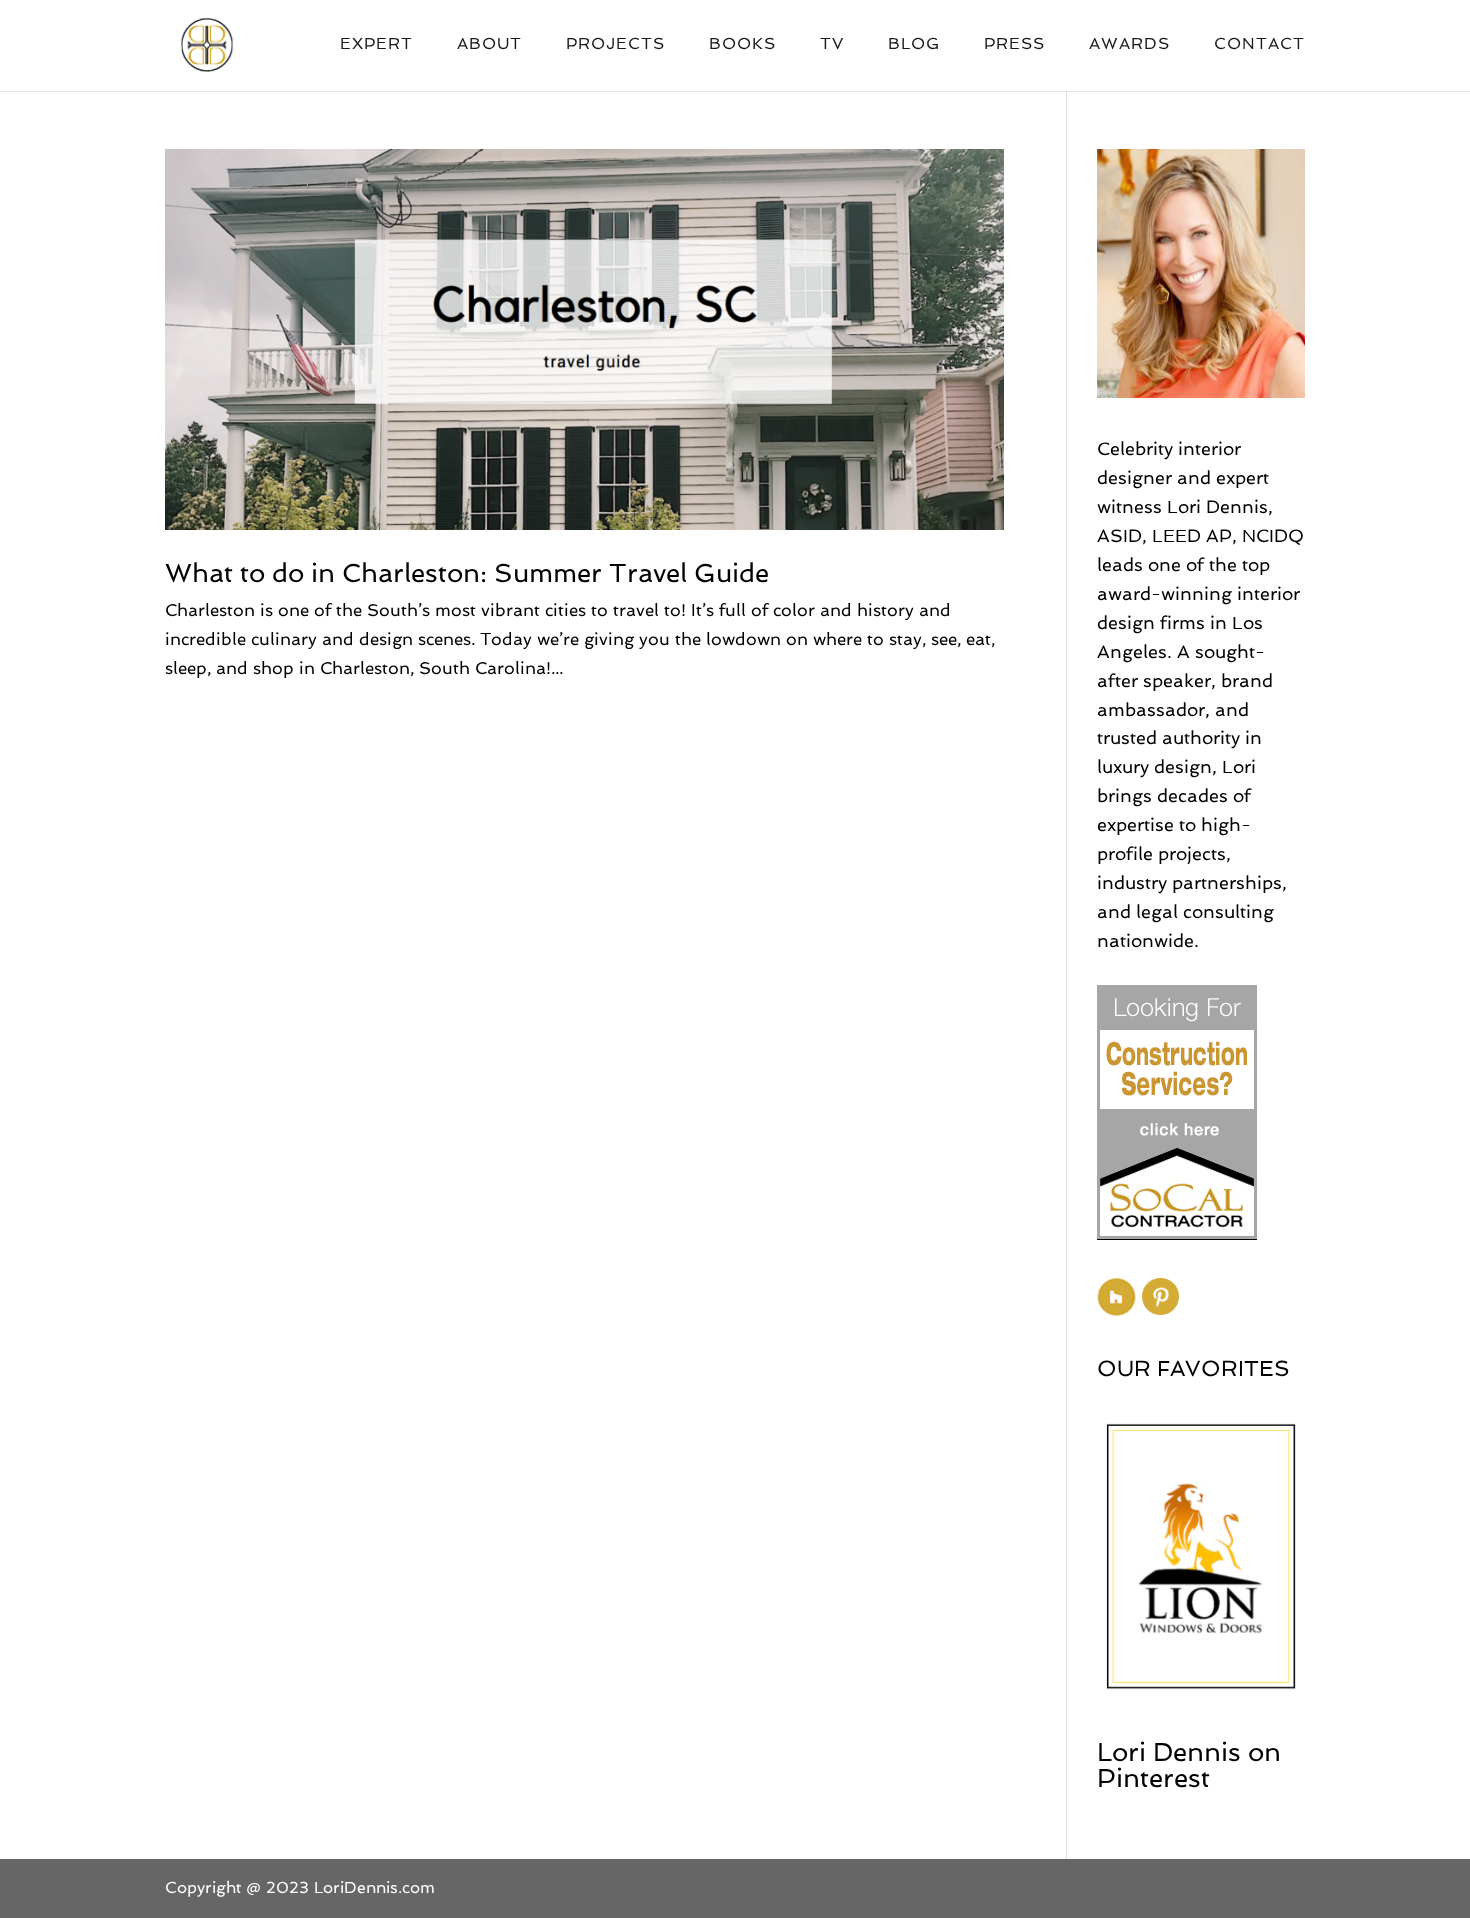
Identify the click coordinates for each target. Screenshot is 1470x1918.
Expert (376, 45)
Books (742, 45)
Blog (914, 45)
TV (832, 45)
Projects (615, 45)
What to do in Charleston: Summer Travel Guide (467, 573)
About (489, 45)
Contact (1259, 45)
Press (1014, 45)
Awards (1129, 45)
